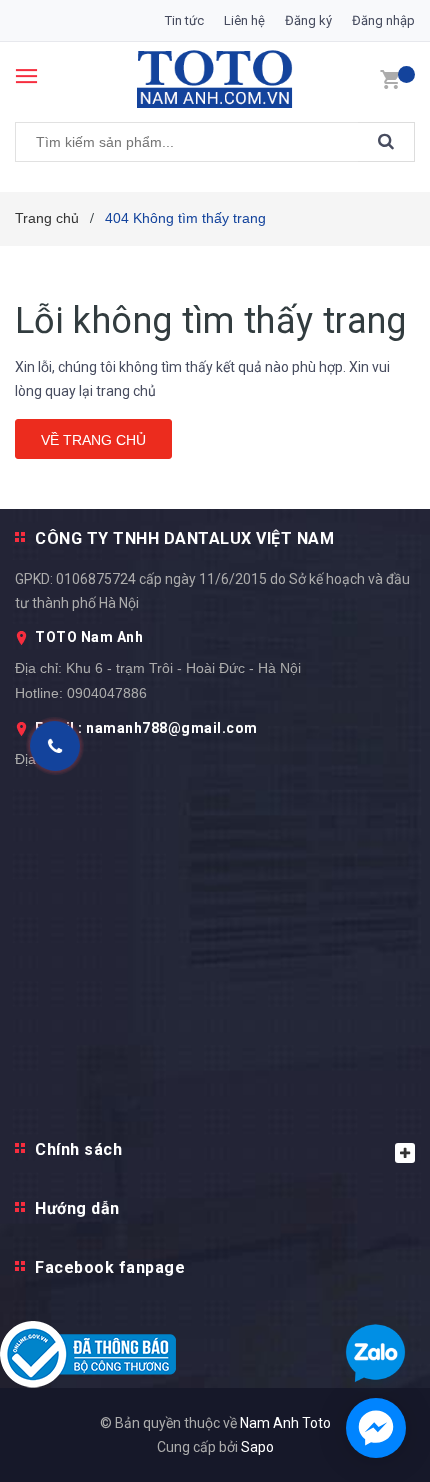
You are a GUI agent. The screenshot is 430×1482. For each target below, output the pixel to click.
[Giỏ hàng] (390, 78)
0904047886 (107, 693)
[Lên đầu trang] (363, 869)
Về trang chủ (93, 440)
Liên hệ (244, 20)
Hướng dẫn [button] (77, 1208)
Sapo (257, 1447)
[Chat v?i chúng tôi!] (376, 1428)
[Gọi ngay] (55, 746)
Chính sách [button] (78, 1149)
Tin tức (184, 20)
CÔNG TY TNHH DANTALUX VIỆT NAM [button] (184, 538)
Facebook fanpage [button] (110, 1267)
